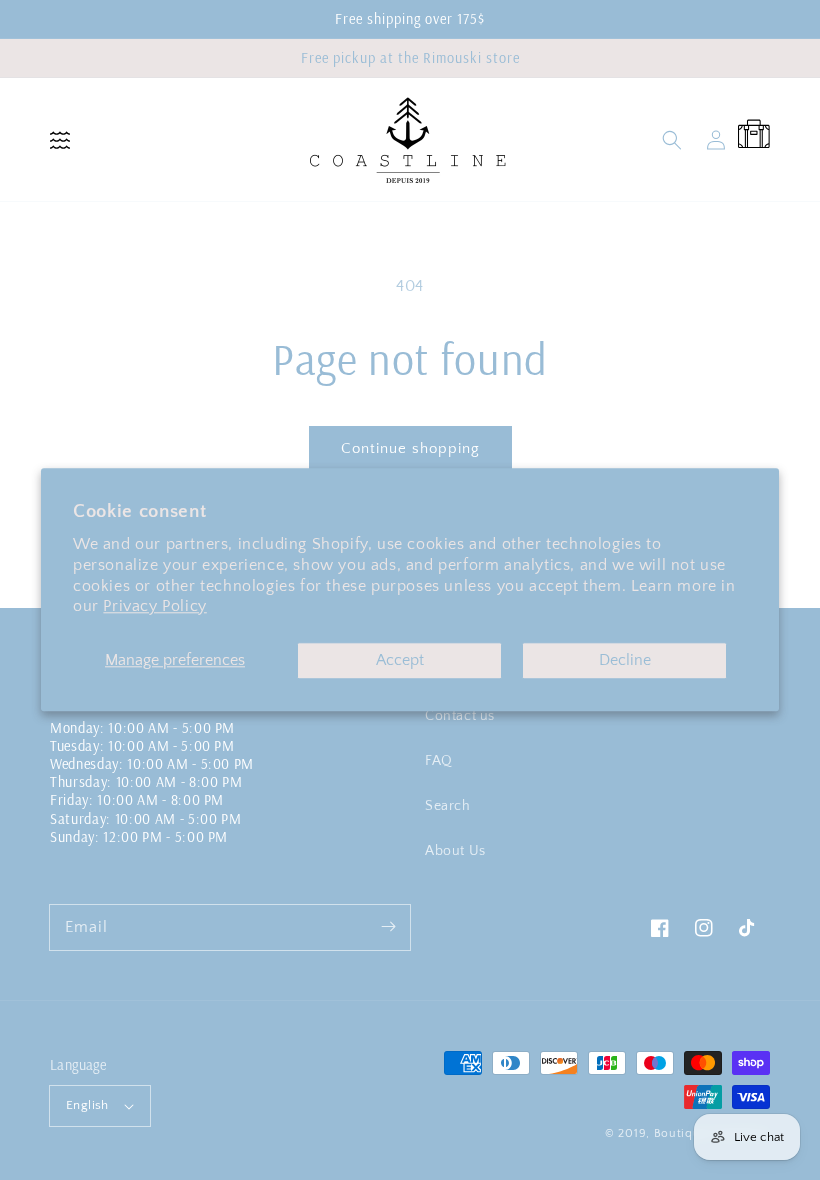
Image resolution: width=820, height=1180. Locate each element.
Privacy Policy (154, 607)
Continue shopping (410, 448)
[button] (60, 140)
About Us (455, 851)
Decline (625, 661)
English (87, 1105)
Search (448, 806)
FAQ (439, 761)
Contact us (460, 716)
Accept (400, 661)
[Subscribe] (388, 927)
